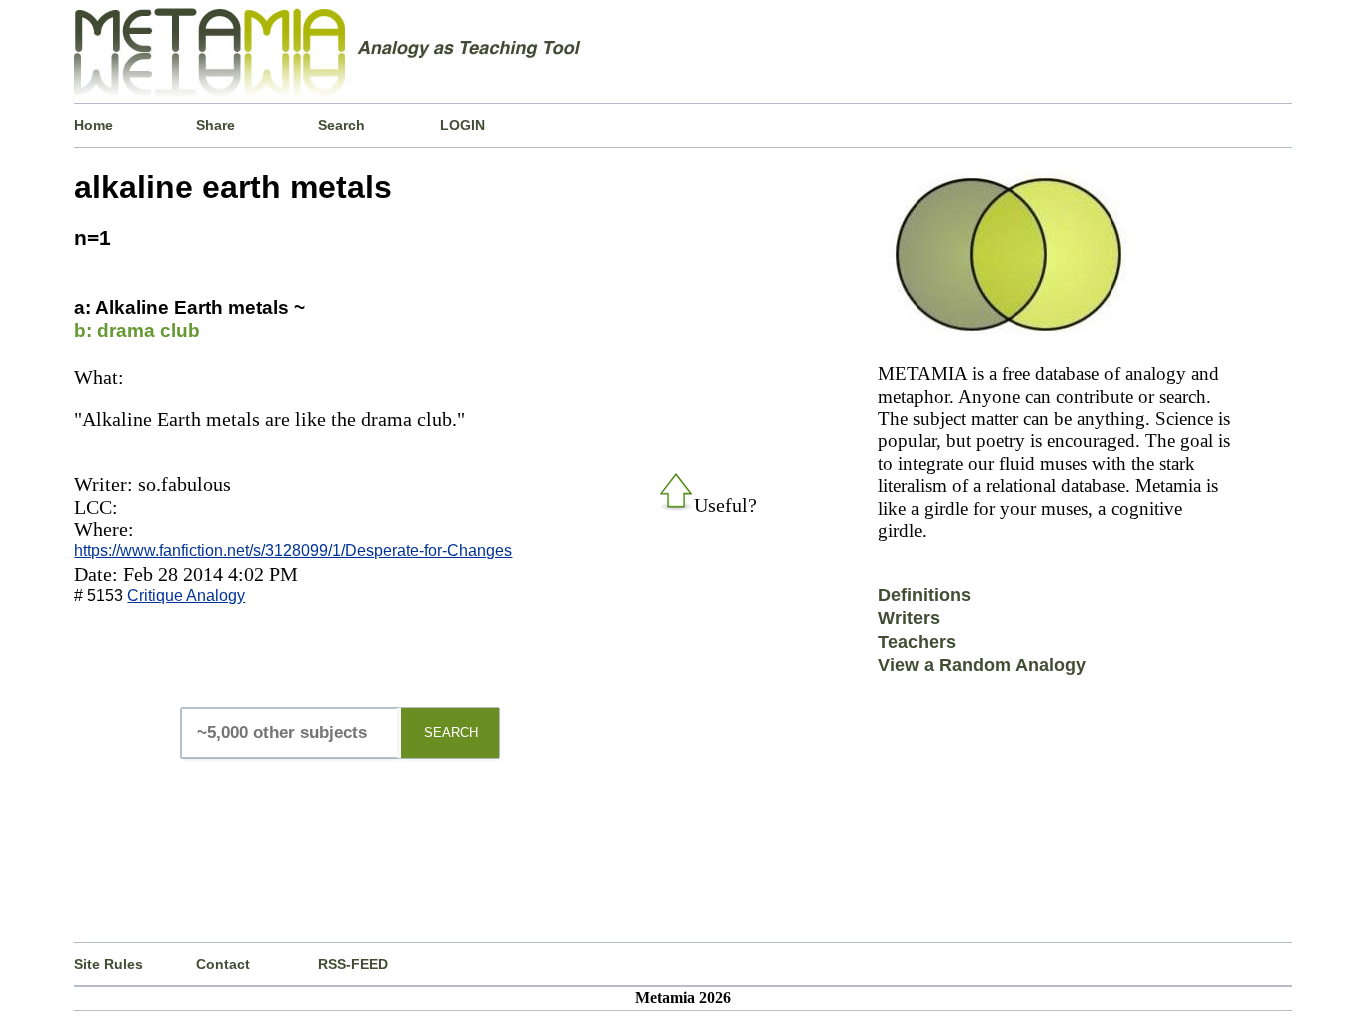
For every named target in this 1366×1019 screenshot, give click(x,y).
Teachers (917, 642)
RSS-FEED (353, 964)
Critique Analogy (186, 595)
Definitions (924, 595)
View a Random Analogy (982, 665)
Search (341, 125)
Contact (223, 964)
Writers (909, 618)
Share (215, 125)
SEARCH (451, 732)
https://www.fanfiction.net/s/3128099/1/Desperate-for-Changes (293, 550)
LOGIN (462, 125)
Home (93, 125)
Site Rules (108, 964)
